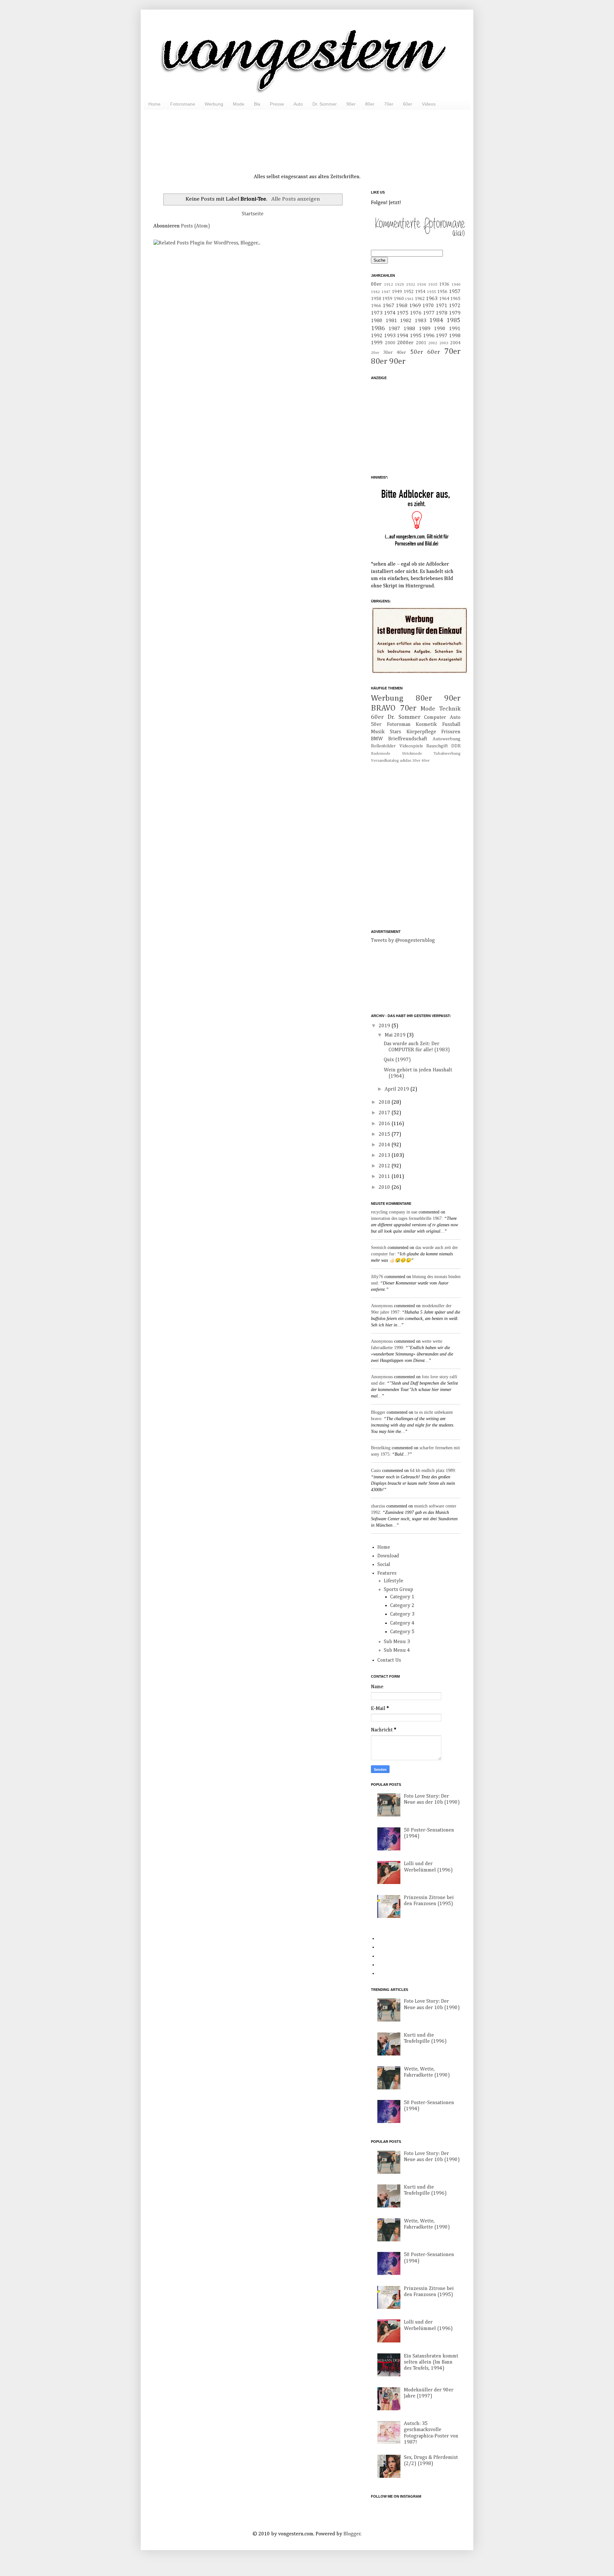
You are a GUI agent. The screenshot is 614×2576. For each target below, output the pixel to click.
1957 (455, 292)
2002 (433, 343)
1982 (406, 321)
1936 (444, 284)
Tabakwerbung (447, 754)
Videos (429, 104)
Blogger (378, 1412)
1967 (389, 306)
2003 (444, 343)
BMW (377, 739)
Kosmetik (426, 725)
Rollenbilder (383, 746)
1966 (376, 306)
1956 (442, 292)
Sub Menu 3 (397, 1642)
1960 (399, 299)
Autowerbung (447, 739)
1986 (378, 328)
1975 (403, 313)
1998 (455, 336)
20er (375, 353)
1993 (390, 336)
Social (384, 1565)
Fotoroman (399, 725)
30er (388, 353)
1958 (376, 299)
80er (370, 104)
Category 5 (402, 1632)
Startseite (253, 214)
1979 (455, 313)
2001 (421, 343)
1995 (416, 336)
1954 (420, 292)
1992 (377, 336)
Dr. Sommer (325, 104)
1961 (409, 299)
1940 (456, 285)
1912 (389, 285)
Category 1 (402, 1597)
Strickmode (412, 754)
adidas (405, 761)
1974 (390, 313)
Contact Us (389, 1660)
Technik (450, 709)
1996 (429, 336)
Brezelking (381, 1448)
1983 (421, 321)
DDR (456, 746)
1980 (377, 321)
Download (388, 1556)
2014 (385, 1145)
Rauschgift (437, 746)
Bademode (381, 754)
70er (389, 104)
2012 (385, 1166)
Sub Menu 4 (397, 1650)
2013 (385, 1156)
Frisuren (451, 732)
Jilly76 (377, 1277)
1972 (455, 306)
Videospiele (411, 746)
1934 (421, 285)
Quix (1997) (397, 1060)
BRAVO (383, 708)
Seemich (379, 1248)
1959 (387, 299)
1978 (442, 313)
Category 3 (402, 1614)
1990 (440, 329)
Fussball (451, 725)
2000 (390, 343)
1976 (416, 313)
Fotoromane (183, 104)
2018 (385, 1102)
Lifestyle (394, 1581)
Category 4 (402, 1623)
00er (376, 284)
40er (401, 353)
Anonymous (382, 1306)
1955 (431, 292)
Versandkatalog (385, 761)
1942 (375, 292)
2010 (385, 1188)
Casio (376, 1471)
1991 (455, 329)
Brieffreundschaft (408, 739)
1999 (377, 343)
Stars (395, 732)
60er (408, 104)
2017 (385, 1113)
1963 (432, 299)
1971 (442, 306)
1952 (409, 292)
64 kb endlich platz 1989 (432, 1471)
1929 (399, 285)
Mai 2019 (396, 1035)
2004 (455, 343)
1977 (429, 313)
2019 (385, 1026)
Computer (435, 718)
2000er (405, 343)
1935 (433, 285)
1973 (377, 313)
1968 (402, 306)
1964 (444, 299)
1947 (386, 292)
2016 (385, 1124)
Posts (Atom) (196, 226)
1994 (403, 336)
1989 (425, 329)
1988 (409, 329)
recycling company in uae (394, 1212)
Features (387, 1573)
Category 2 (402, 1606)
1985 (453, 320)
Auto (298, 104)
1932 (411, 285)
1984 (436, 320)
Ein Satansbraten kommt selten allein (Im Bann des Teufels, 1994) (431, 2362)
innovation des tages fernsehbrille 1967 (406, 1218)
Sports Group (398, 1590)
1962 (420, 299)
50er (417, 352)
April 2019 (398, 1089)
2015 (385, 1134)
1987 (394, 329)
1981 (391, 321)
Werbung (214, 104)
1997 (442, 336)
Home (154, 104)
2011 (385, 1177)
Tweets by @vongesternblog (403, 941)
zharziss (378, 1506)
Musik (378, 732)
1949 (397, 292)
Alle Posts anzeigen (295, 199)
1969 (415, 306)
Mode (239, 104)
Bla (257, 104)
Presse (277, 104)
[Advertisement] (307, 134)
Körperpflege (421, 732)
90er (351, 104)
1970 (428, 306)
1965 (455, 299)
